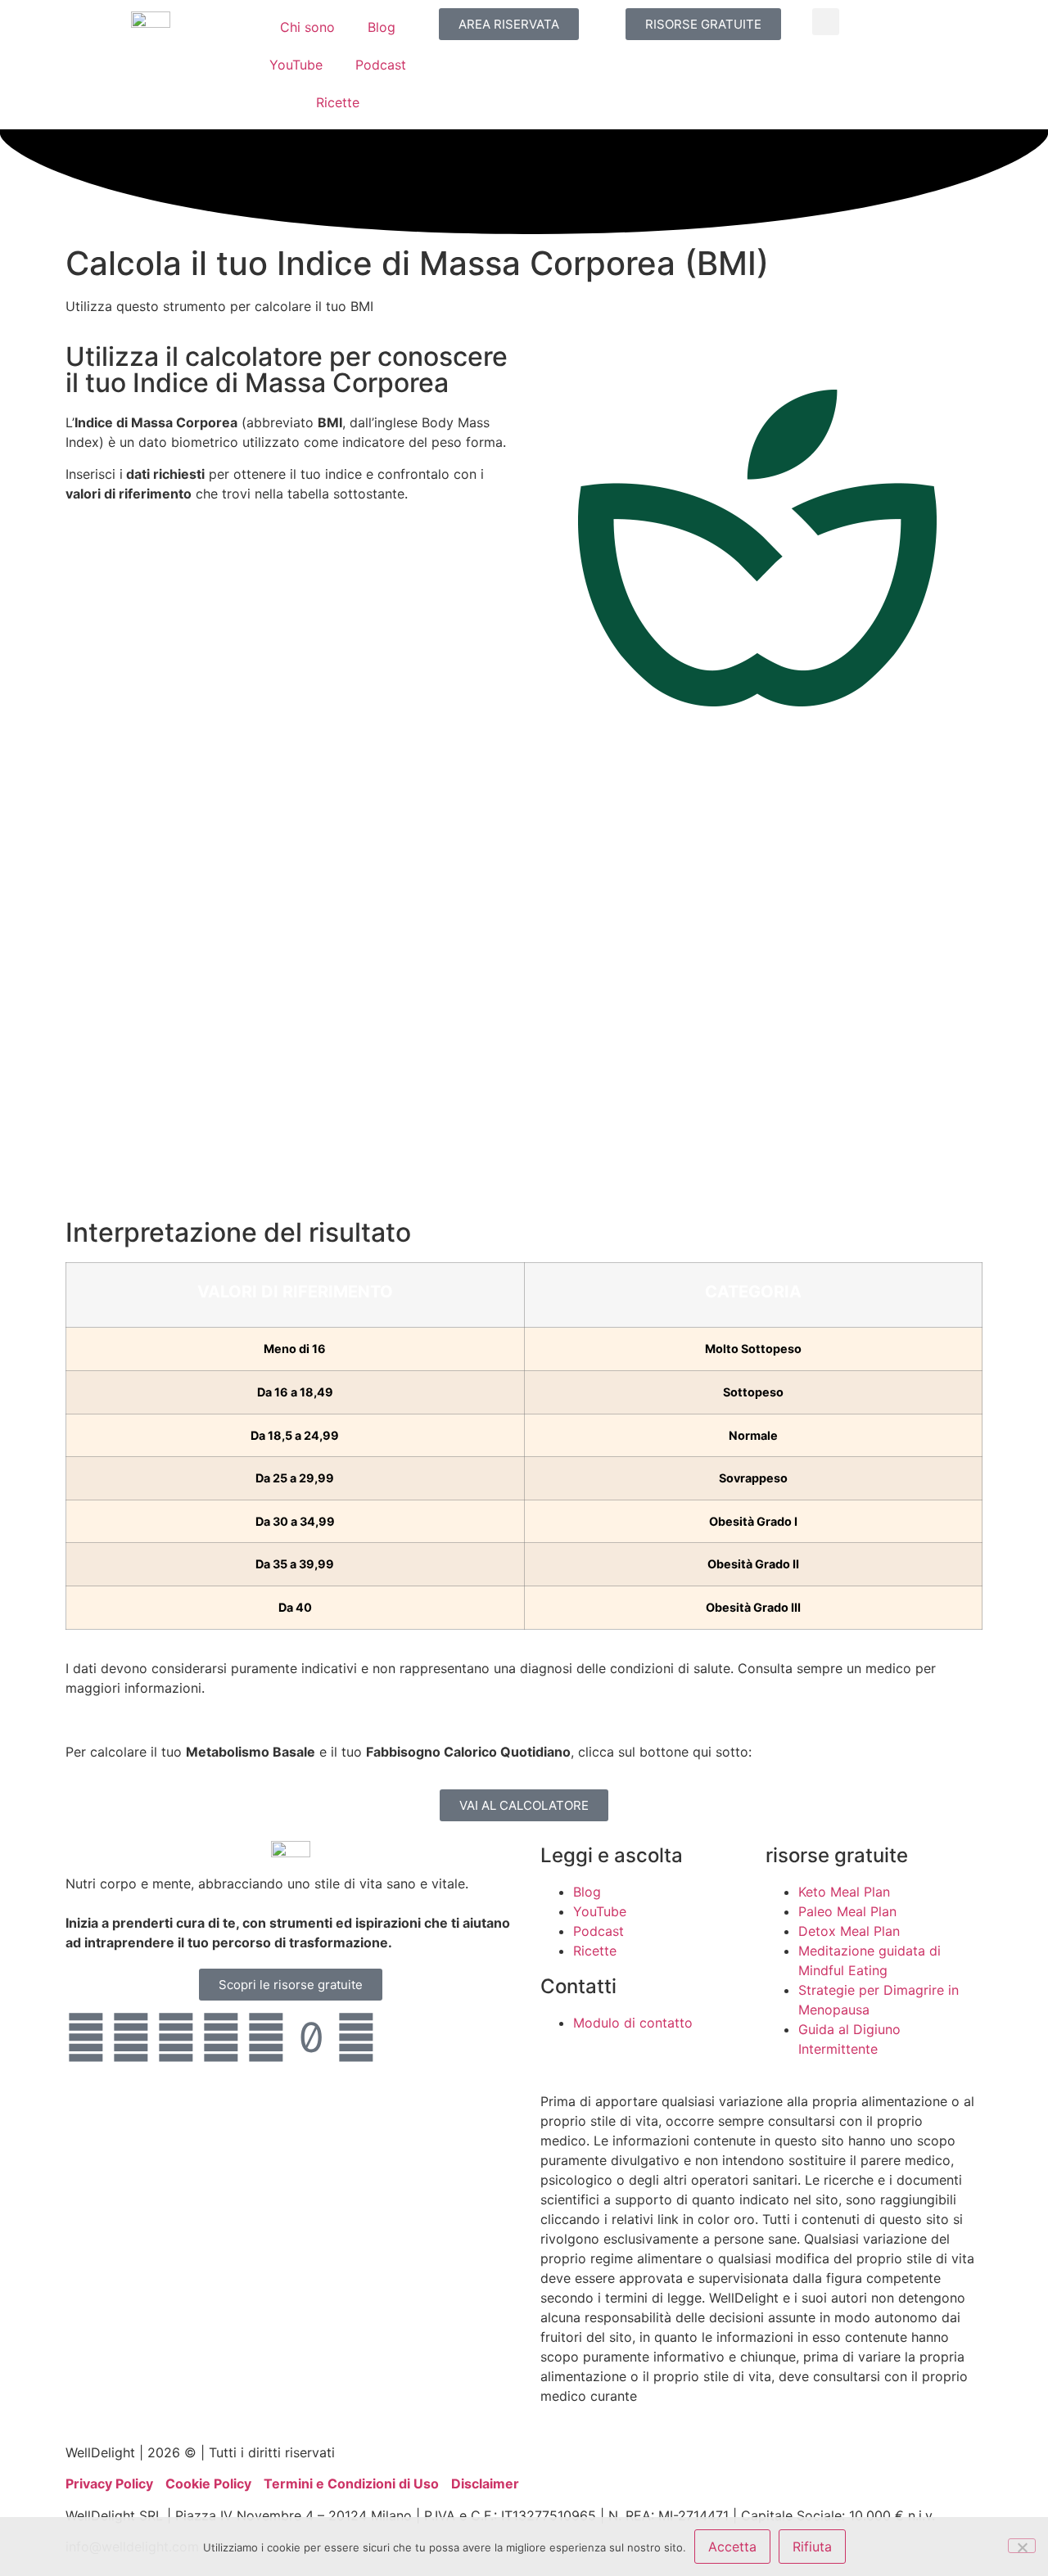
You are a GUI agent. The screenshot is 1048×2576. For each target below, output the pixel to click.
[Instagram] (131, 2037)
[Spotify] (356, 2037)
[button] (826, 22)
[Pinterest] (266, 2037)
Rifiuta (812, 2547)
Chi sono (307, 27)
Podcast (381, 65)
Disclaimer (485, 2484)
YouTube (296, 65)
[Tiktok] (311, 2037)
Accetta (732, 2547)
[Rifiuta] (1022, 2546)
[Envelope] (401, 2037)
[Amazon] (221, 2037)
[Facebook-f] (176, 2037)
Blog (382, 27)
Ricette (338, 102)
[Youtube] (86, 2037)
